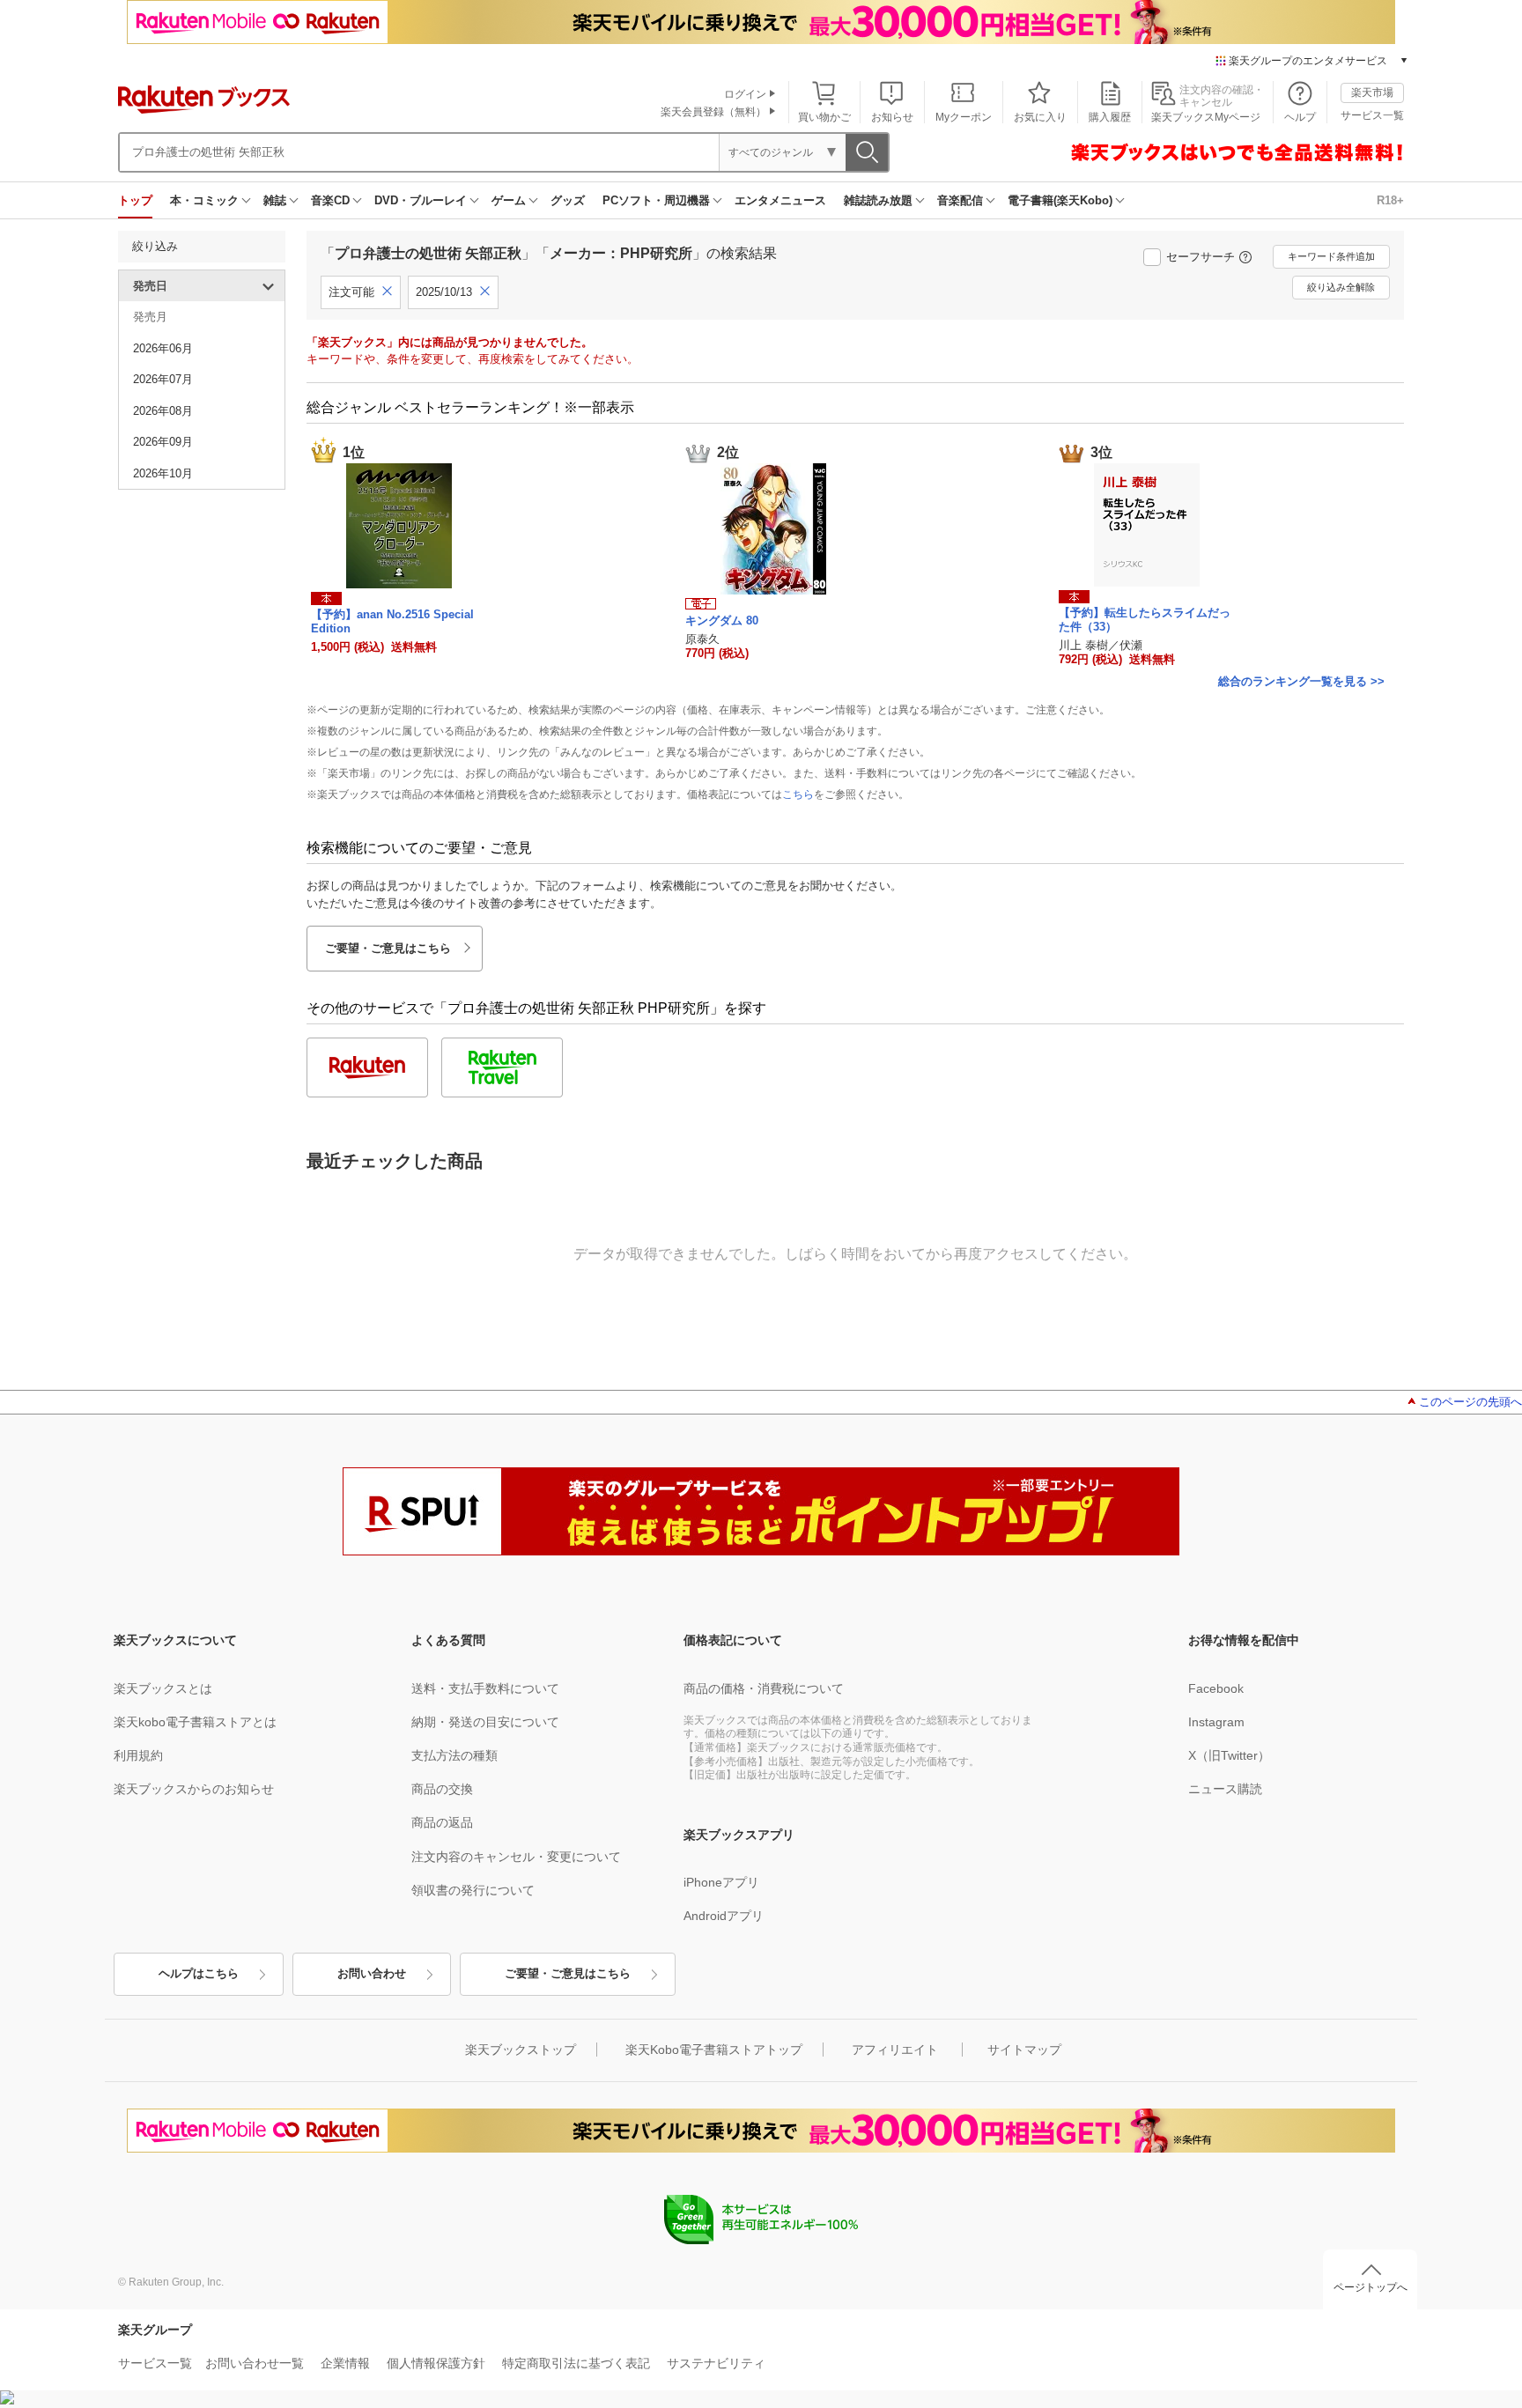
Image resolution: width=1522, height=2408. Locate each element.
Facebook (1216, 1688)
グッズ (568, 200)
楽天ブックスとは (163, 1688)
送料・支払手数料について (485, 1688)
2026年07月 (163, 379)
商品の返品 (442, 1822)
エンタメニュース (780, 200)
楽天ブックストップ (521, 2050)
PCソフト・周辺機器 (656, 200)
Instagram (1216, 1722)
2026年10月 (163, 473)
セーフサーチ (1201, 257)
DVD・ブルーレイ (421, 200)
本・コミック (204, 200)
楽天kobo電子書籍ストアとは (195, 1722)
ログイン (745, 94)
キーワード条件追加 (1331, 256)
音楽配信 (960, 200)
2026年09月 (163, 442)
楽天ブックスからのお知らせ (194, 1789)
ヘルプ (1300, 117)
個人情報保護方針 (436, 2363)
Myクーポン (964, 117)
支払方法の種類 (454, 1755)
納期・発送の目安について (485, 1722)
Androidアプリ (724, 1916)
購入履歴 (1110, 117)
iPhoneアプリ (721, 1882)
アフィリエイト (895, 2050)
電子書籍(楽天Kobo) (1060, 200)
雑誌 (275, 200)
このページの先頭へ (1470, 1402)
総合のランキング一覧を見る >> (1301, 681)
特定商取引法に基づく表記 (576, 2363)
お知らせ (892, 117)
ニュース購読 (1225, 1789)
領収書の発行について (473, 1890)
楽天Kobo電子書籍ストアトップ (714, 2050)
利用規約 (138, 1755)
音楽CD (330, 200)
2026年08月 (163, 411)
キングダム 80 (722, 620)
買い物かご (824, 117)
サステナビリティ (716, 2363)
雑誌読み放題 (878, 200)
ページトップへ (1371, 2287)
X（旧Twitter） (1229, 1755)
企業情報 (345, 2363)
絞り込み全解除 (1341, 287)
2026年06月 (163, 348)
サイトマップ (1024, 2050)
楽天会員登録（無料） (713, 112)
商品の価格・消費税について (764, 1688)
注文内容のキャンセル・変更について (516, 1857)
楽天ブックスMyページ (1206, 117)
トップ (135, 200)
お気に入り (1040, 117)
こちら (798, 794)
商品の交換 (442, 1789)
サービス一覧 (1372, 115)
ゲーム (509, 200)
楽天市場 (1372, 92)
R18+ (1390, 200)
